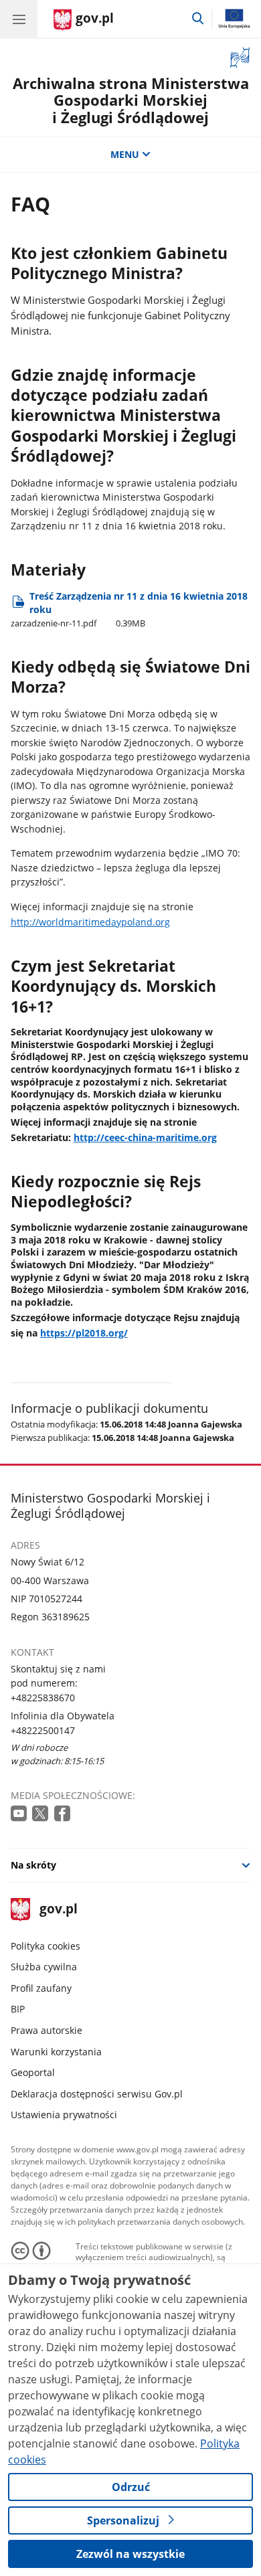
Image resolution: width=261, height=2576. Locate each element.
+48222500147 (43, 1730)
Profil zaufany (41, 1988)
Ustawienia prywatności (64, 2115)
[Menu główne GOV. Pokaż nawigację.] (19, 19)
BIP (18, 2009)
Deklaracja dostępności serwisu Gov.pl (97, 2094)
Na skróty (33, 1865)
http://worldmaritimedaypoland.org (90, 922)
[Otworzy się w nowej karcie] (20, 1814)
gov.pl (58, 1910)
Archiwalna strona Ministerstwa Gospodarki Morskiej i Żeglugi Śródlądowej (131, 101)
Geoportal (33, 2072)
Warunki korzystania (56, 2052)
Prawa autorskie (47, 2030)
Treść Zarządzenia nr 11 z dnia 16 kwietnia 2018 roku (129, 609)
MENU (125, 154)
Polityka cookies (46, 1946)
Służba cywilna (44, 1967)
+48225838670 (43, 1698)
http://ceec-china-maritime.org (145, 1137)
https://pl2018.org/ (84, 1333)
